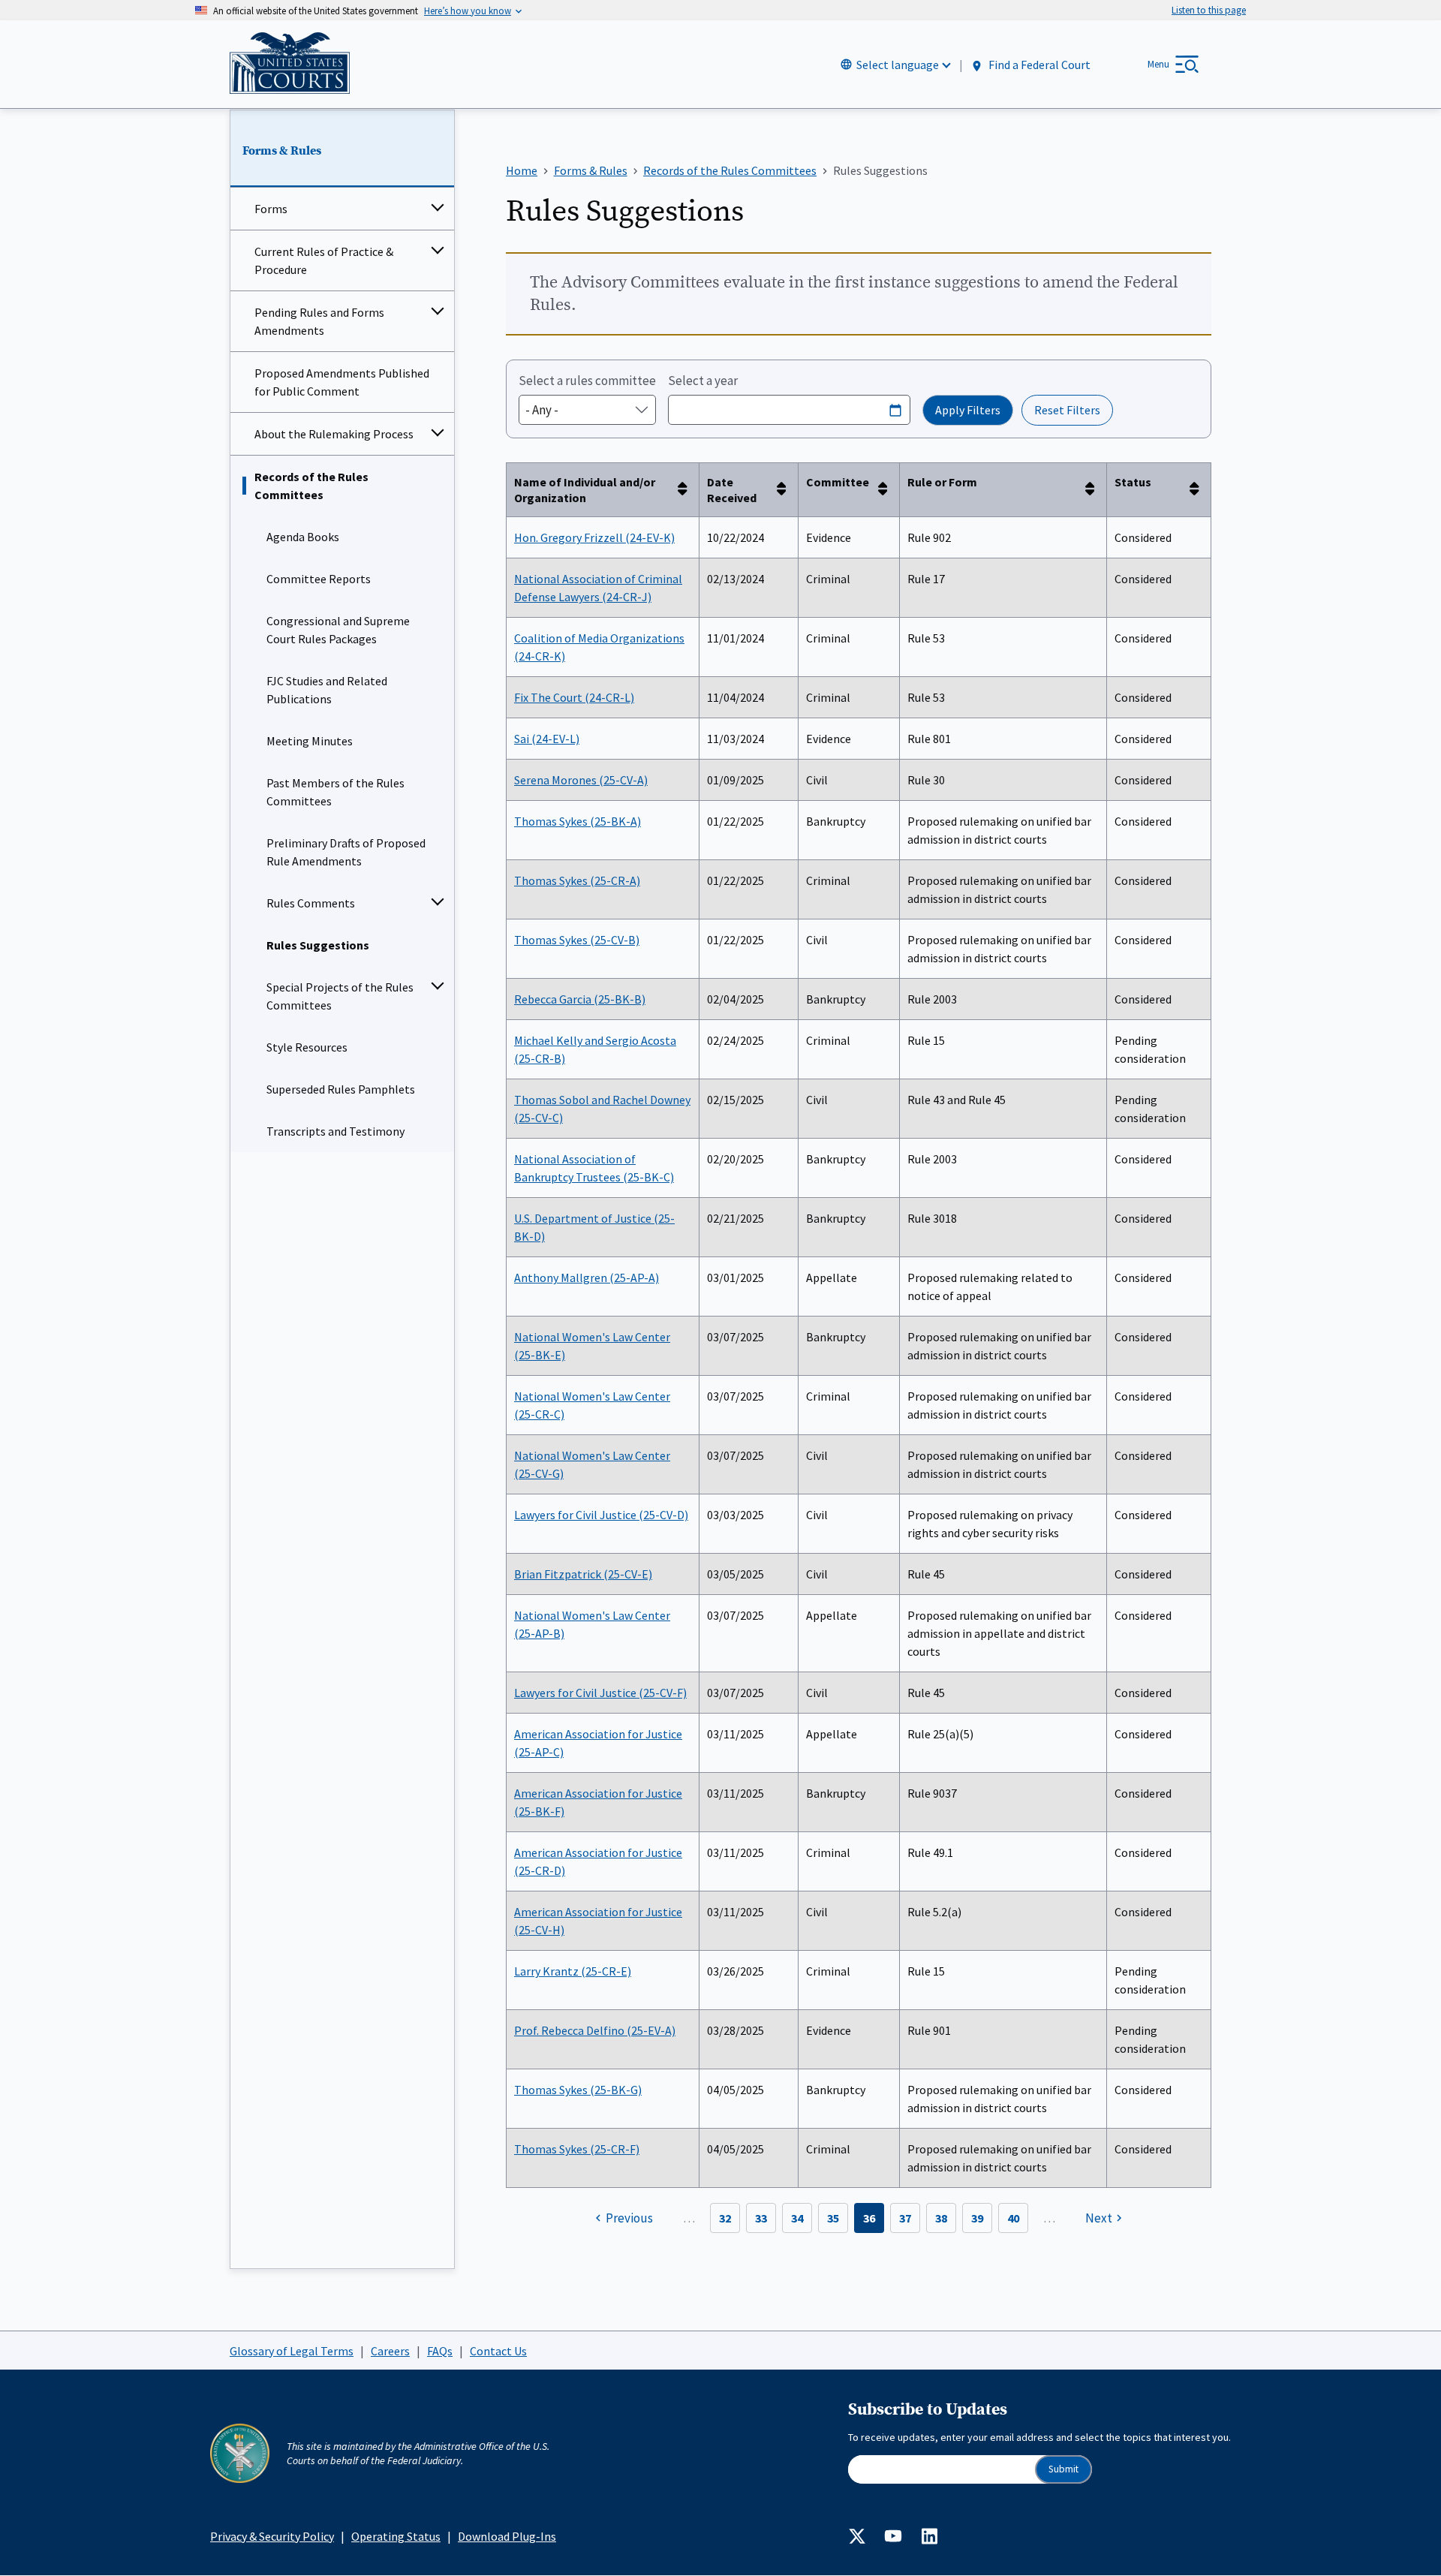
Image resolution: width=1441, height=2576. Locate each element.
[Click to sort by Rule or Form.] (1094, 490)
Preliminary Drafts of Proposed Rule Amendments (346, 852)
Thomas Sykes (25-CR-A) (577, 880)
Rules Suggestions (318, 945)
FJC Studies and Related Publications (327, 690)
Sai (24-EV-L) (547, 739)
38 (941, 2218)
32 (725, 2218)
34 (797, 2218)
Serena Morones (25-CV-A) (581, 780)
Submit (1063, 2469)
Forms (271, 209)
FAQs (440, 2351)
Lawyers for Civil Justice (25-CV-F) (600, 1693)
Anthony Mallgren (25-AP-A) (587, 1277)
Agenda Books (303, 537)
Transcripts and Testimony (335, 1131)
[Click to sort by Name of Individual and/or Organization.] (687, 490)
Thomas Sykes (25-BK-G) (578, 2090)
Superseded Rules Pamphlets (341, 1089)
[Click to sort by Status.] (1199, 490)
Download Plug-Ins (507, 2536)
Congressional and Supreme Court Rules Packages (338, 630)
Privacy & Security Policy (272, 2536)
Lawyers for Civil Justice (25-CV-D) (601, 1515)
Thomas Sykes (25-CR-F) (577, 2149)
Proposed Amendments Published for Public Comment (342, 382)
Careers (390, 2351)
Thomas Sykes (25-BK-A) (578, 821)
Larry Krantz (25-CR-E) (573, 1971)
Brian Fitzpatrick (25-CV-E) (583, 1574)
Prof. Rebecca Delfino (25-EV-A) (595, 2030)
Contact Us (498, 2351)
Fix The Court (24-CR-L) (574, 697)
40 (1013, 2218)
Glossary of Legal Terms (292, 2351)
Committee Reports (319, 579)
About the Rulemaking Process (334, 434)
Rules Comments (311, 903)
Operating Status (396, 2536)
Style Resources (307, 1047)
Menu (1158, 64)
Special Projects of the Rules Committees (340, 996)
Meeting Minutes (310, 741)
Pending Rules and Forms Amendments (319, 321)
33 (761, 2218)
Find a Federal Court (1038, 65)
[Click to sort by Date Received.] (786, 490)
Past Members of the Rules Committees (335, 792)
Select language (898, 65)
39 (977, 2218)
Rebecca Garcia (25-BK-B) (580, 999)
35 (833, 2218)
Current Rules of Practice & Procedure (324, 260)
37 (905, 2218)
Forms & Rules (282, 151)
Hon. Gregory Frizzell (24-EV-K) (594, 537)
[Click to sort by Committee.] (887, 490)
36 (869, 2218)
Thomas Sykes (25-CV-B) (577, 940)
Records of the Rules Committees (311, 486)
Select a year (703, 381)
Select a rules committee (587, 381)
